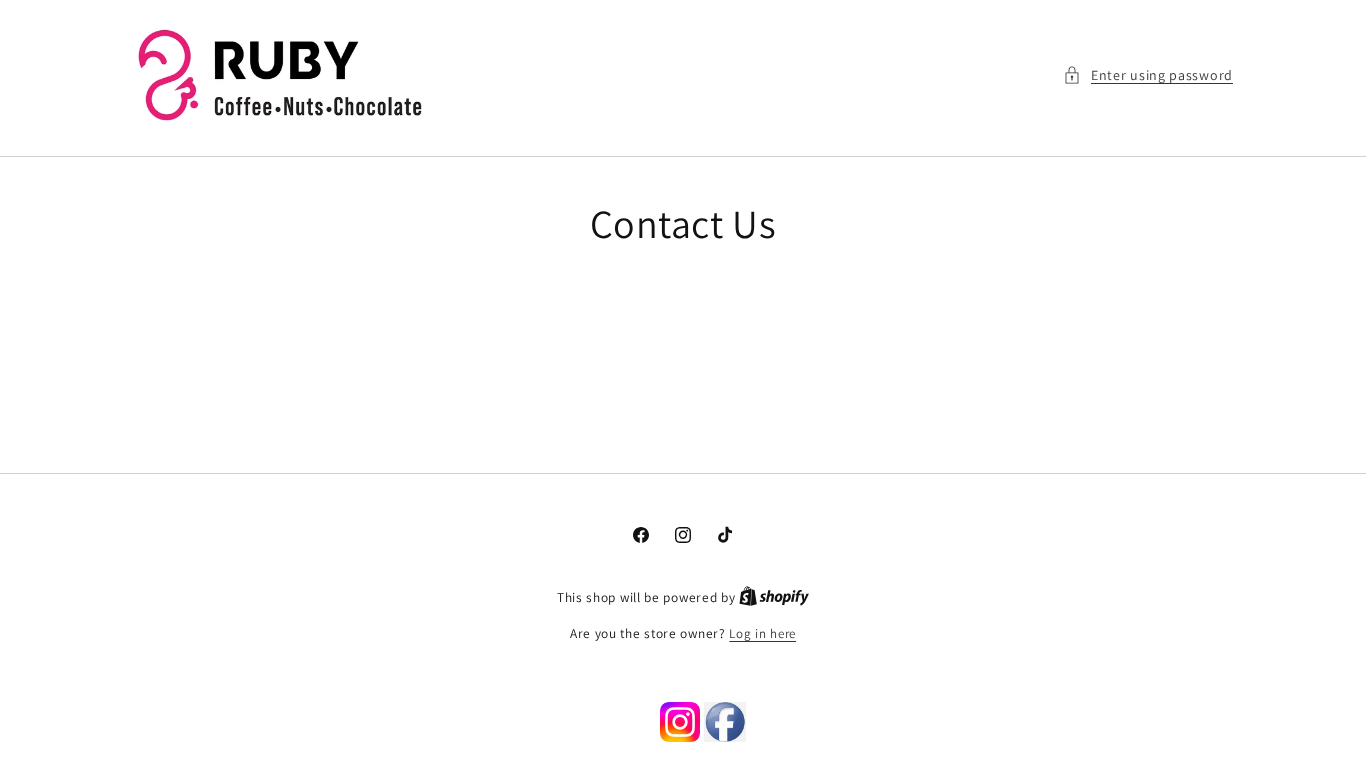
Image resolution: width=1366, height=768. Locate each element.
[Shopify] (774, 597)
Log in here (762, 633)
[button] (1148, 75)
